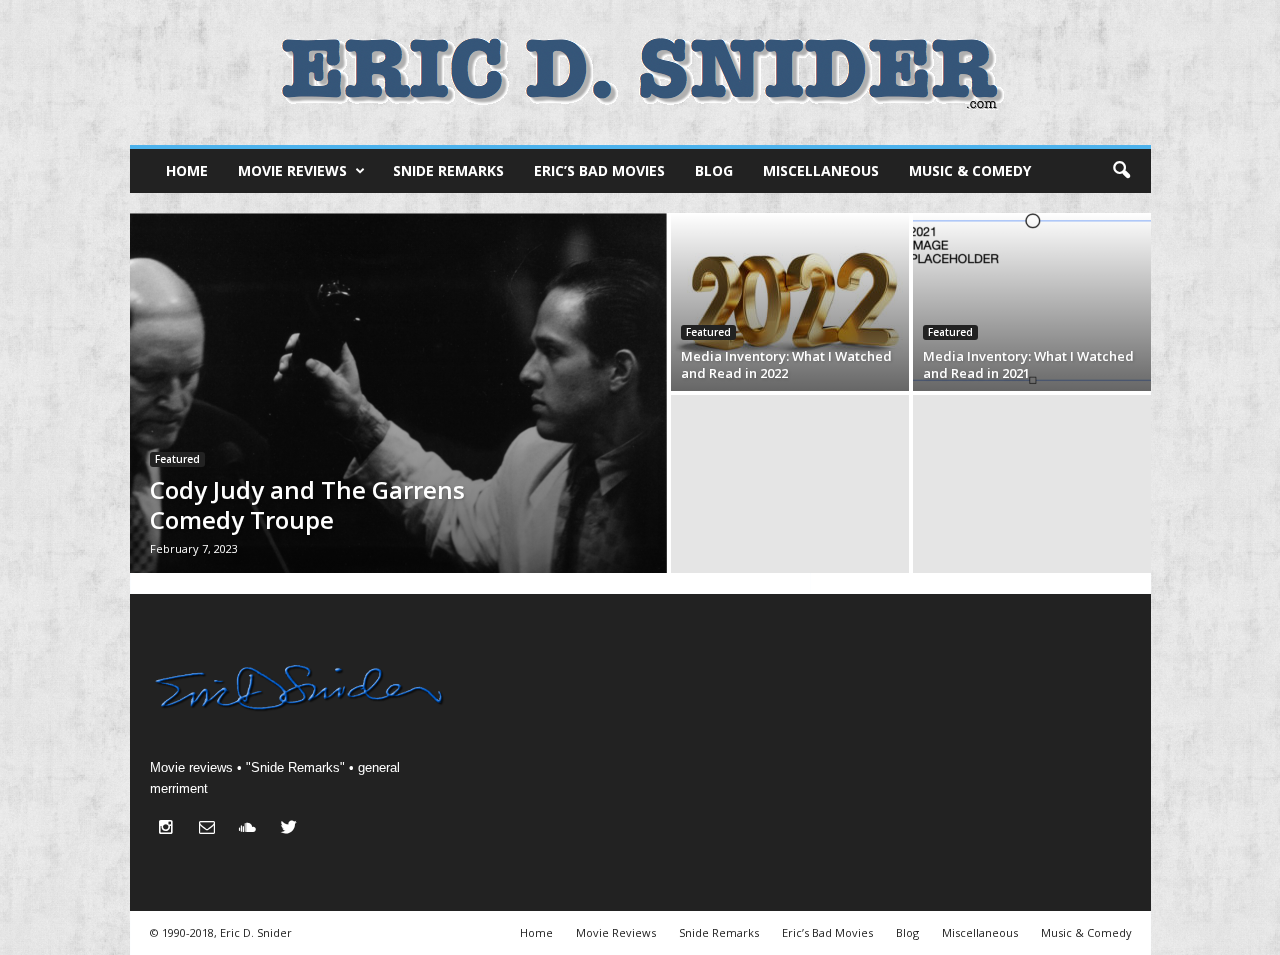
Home (187, 170)
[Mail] (211, 829)
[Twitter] (291, 829)
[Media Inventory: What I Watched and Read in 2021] (1032, 302)
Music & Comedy (970, 170)
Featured (177, 459)
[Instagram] (170, 829)
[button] (1121, 171)
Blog (714, 170)
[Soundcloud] (252, 829)
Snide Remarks (448, 170)
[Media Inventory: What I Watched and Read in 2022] (790, 302)
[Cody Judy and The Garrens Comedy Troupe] (398, 393)
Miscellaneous (821, 170)
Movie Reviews (292, 170)
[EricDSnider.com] (640, 72)
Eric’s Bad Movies (599, 170)
